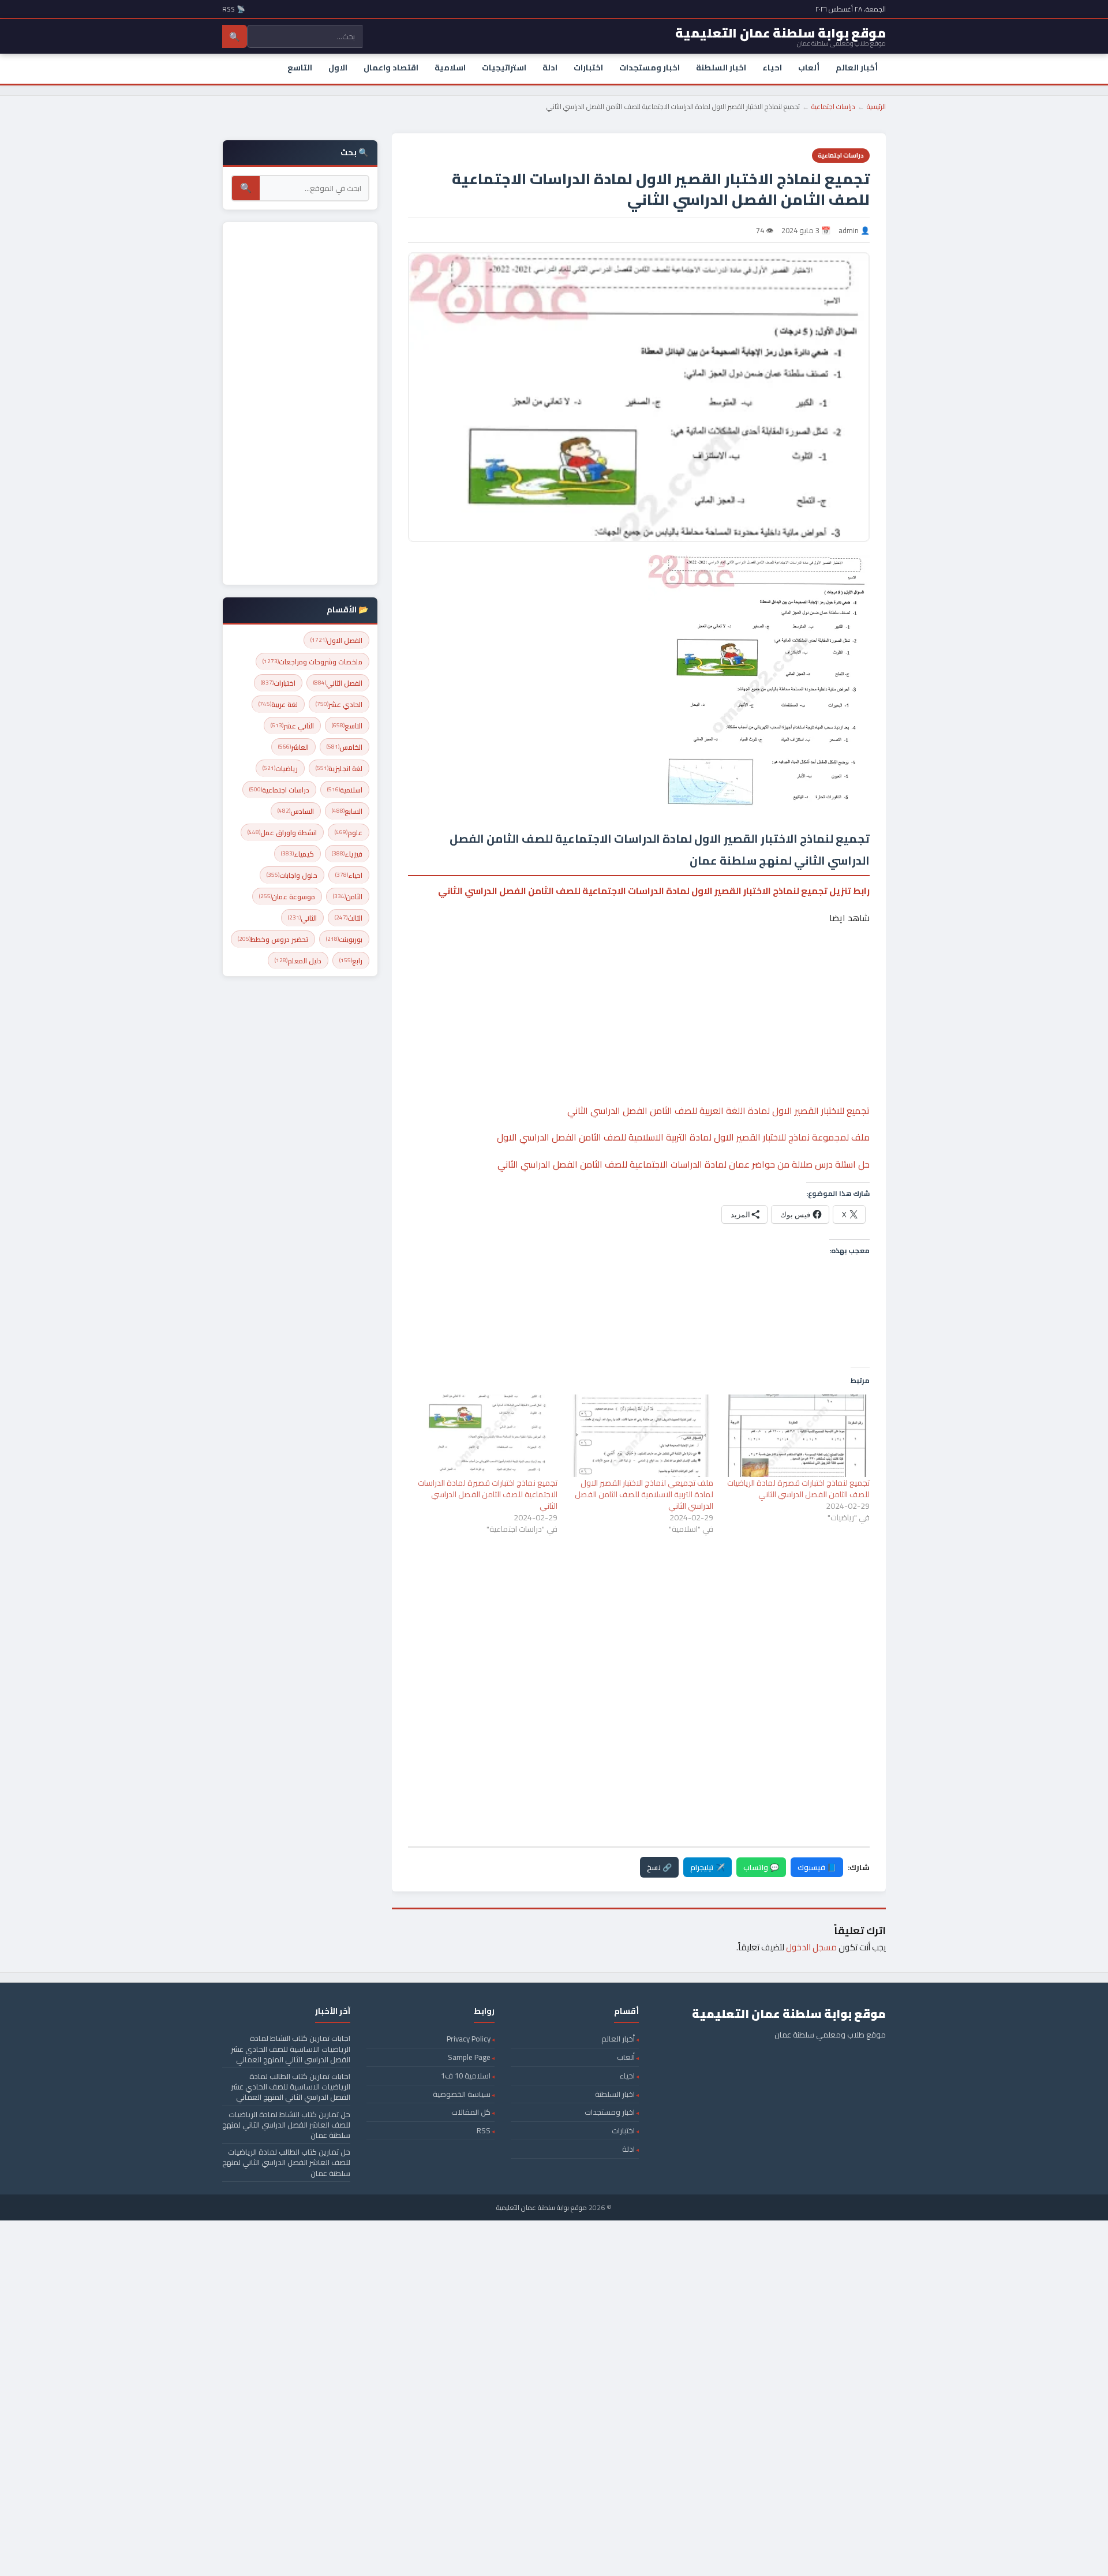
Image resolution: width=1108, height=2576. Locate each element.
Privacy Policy (469, 2039)
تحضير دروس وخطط (273, 939)
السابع (347, 811)
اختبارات (588, 68)
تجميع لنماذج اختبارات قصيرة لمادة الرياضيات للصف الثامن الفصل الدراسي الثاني (798, 1489)
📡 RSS (234, 9)
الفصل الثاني (338, 683)
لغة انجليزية (339, 769)
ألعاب (809, 68)
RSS (484, 2130)
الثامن (348, 897)
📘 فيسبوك (817, 1867)
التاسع (300, 68)
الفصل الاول (336, 640)
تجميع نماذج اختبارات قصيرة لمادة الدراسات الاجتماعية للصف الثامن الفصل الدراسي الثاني (488, 1494)
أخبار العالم (857, 68)
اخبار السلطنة (721, 68)
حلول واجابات (292, 875)
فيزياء (347, 854)
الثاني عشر (292, 726)
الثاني (302, 918)
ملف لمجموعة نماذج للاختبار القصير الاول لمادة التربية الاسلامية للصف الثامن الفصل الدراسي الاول (683, 1137)
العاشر (293, 747)
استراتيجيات (504, 68)
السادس (296, 811)
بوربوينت (344, 939)
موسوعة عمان (287, 897)
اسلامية (450, 68)
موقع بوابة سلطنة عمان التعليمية (542, 2207)
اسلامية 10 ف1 (466, 2076)
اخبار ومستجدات (650, 68)
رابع (351, 961)
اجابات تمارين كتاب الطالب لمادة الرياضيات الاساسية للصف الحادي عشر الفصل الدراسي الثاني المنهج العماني (291, 2087)
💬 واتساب (761, 1867)
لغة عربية (278, 704)
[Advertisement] (639, 979)
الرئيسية (876, 106)
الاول (338, 68)
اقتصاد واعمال (391, 68)
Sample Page (469, 2057)
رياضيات (280, 769)
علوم (349, 833)
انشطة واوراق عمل (282, 833)
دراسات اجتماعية (833, 106)
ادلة (550, 68)
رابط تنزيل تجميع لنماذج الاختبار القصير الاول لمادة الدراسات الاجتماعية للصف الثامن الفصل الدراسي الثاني (654, 891)
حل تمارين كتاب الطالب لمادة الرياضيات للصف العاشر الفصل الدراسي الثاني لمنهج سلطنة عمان (286, 2162)
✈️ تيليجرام (708, 1867)
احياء (772, 68)
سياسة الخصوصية (462, 2094)
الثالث (349, 918)
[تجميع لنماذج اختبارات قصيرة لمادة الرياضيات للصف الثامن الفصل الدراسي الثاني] (797, 1436)
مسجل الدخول (811, 1947)
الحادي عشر (339, 704)
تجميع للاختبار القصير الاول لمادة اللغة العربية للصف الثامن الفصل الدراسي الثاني (718, 1111)
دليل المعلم (298, 961)
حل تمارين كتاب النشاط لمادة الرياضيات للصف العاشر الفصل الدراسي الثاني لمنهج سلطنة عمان (286, 2125)
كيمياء (297, 854)
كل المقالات (471, 2112)
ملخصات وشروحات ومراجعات (312, 662)
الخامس (345, 747)
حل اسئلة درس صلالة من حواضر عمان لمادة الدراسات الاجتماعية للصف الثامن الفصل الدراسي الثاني (684, 1164)
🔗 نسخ (659, 1867)
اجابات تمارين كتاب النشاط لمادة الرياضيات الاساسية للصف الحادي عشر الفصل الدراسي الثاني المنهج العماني (291, 2048)
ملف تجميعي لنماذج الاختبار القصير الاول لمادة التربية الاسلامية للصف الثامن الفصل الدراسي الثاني (644, 1494)
